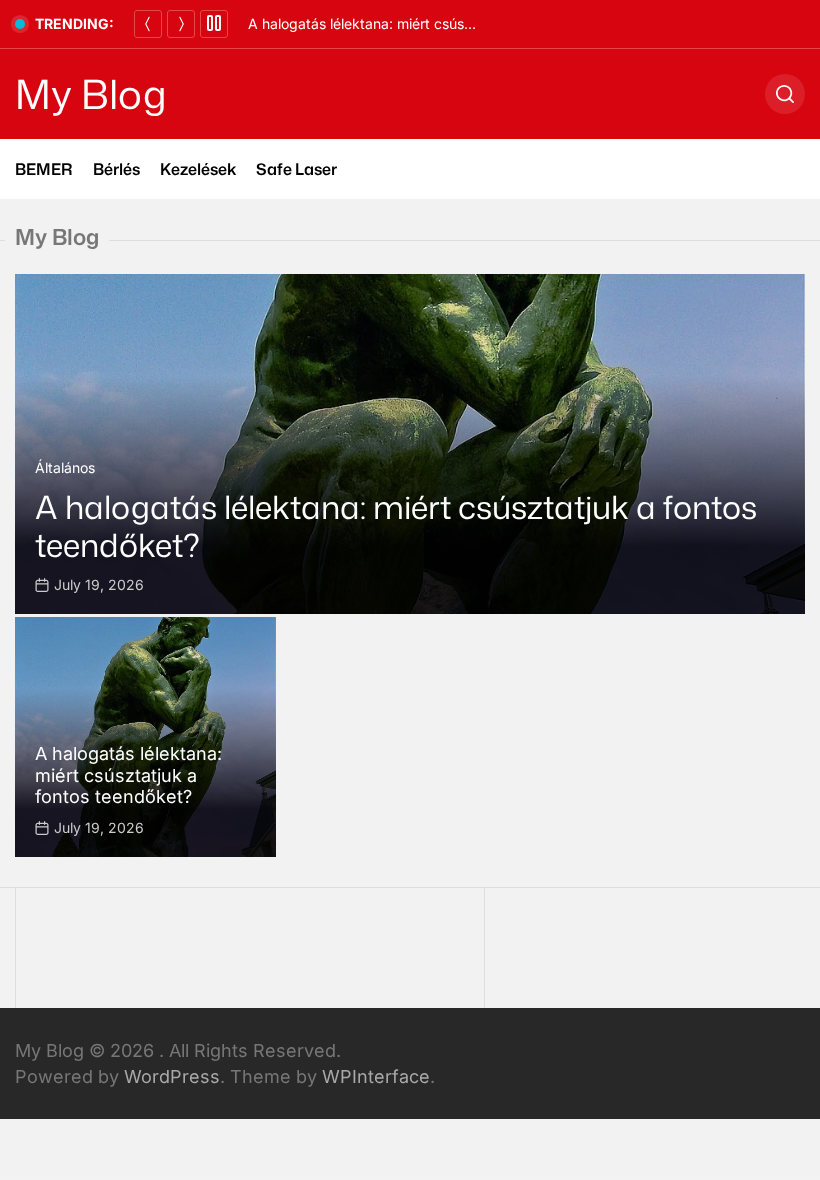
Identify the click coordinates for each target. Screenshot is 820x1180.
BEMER (44, 169)
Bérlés (116, 169)
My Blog (91, 94)
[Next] (181, 24)
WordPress (172, 1076)
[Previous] (148, 24)
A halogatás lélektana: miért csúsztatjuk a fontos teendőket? (446, 23)
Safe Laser (296, 169)
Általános (65, 467)
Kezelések (198, 169)
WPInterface (376, 1076)
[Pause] (214, 24)
